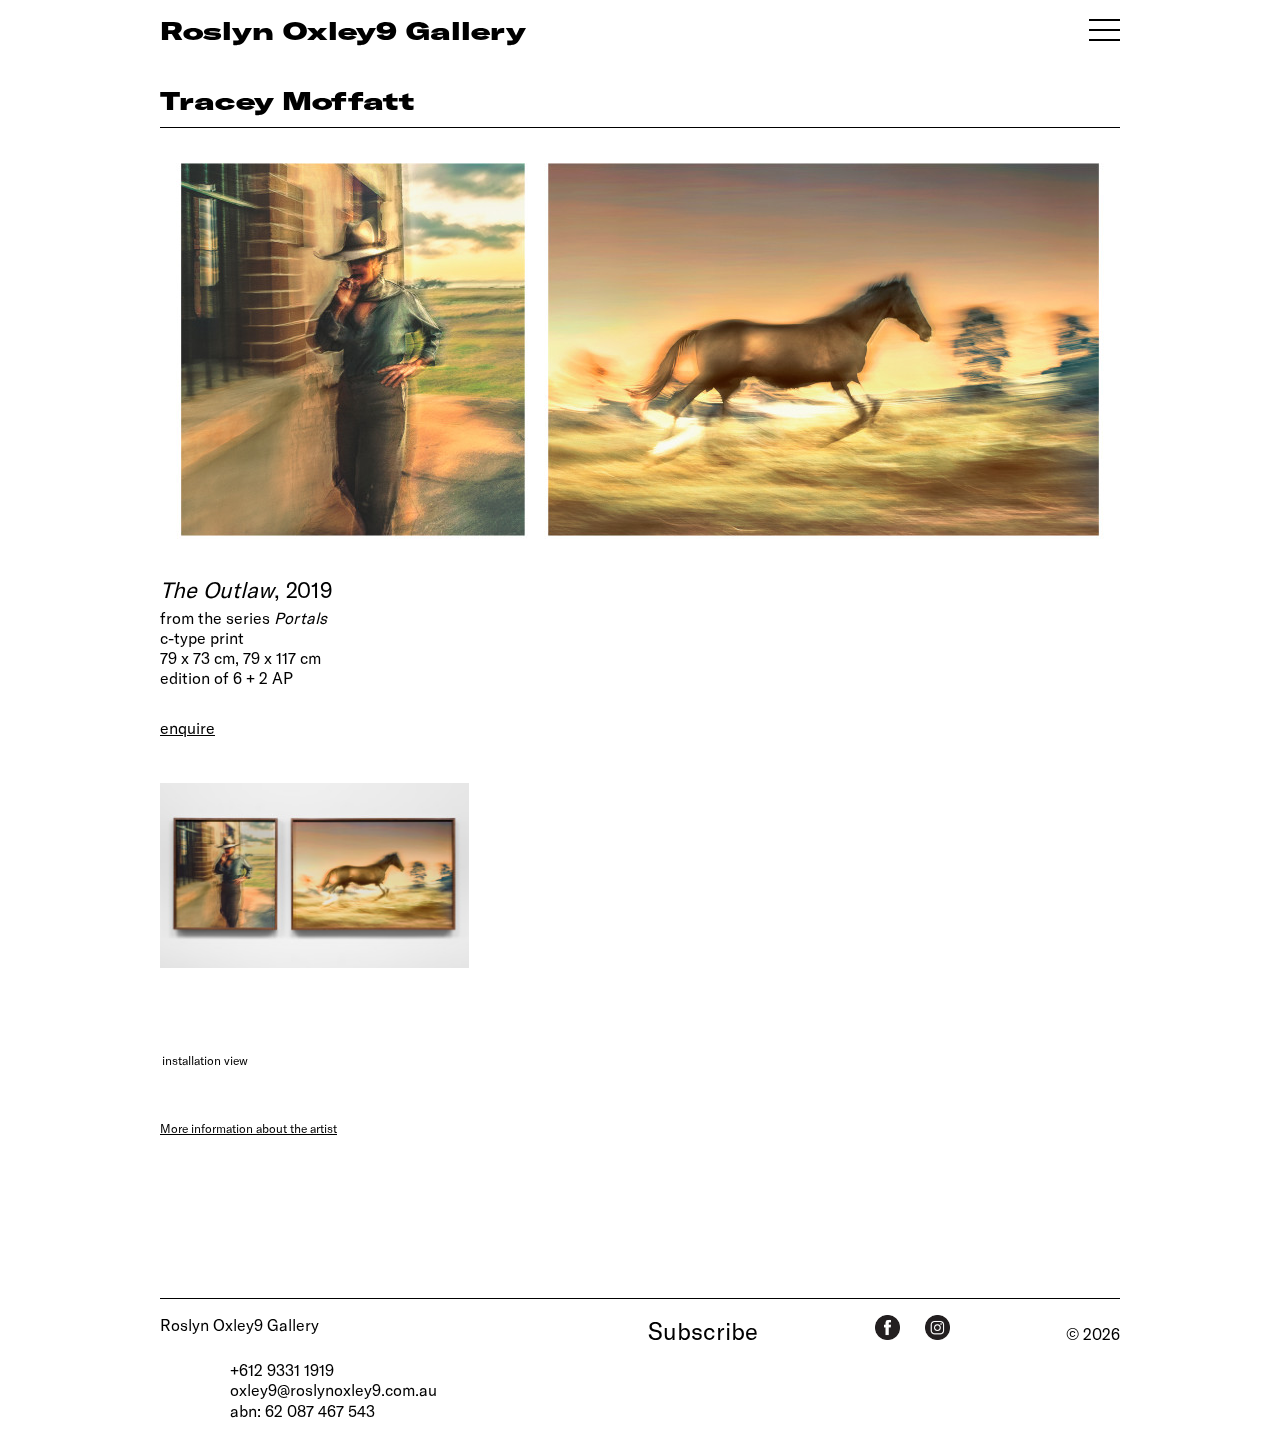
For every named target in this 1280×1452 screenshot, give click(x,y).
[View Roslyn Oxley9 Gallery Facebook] (887, 1327)
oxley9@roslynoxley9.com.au (333, 1389)
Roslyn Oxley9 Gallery (239, 1324)
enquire (187, 727)
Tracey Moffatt (287, 100)
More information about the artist (248, 1128)
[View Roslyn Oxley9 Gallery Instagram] (937, 1327)
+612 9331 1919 (282, 1369)
